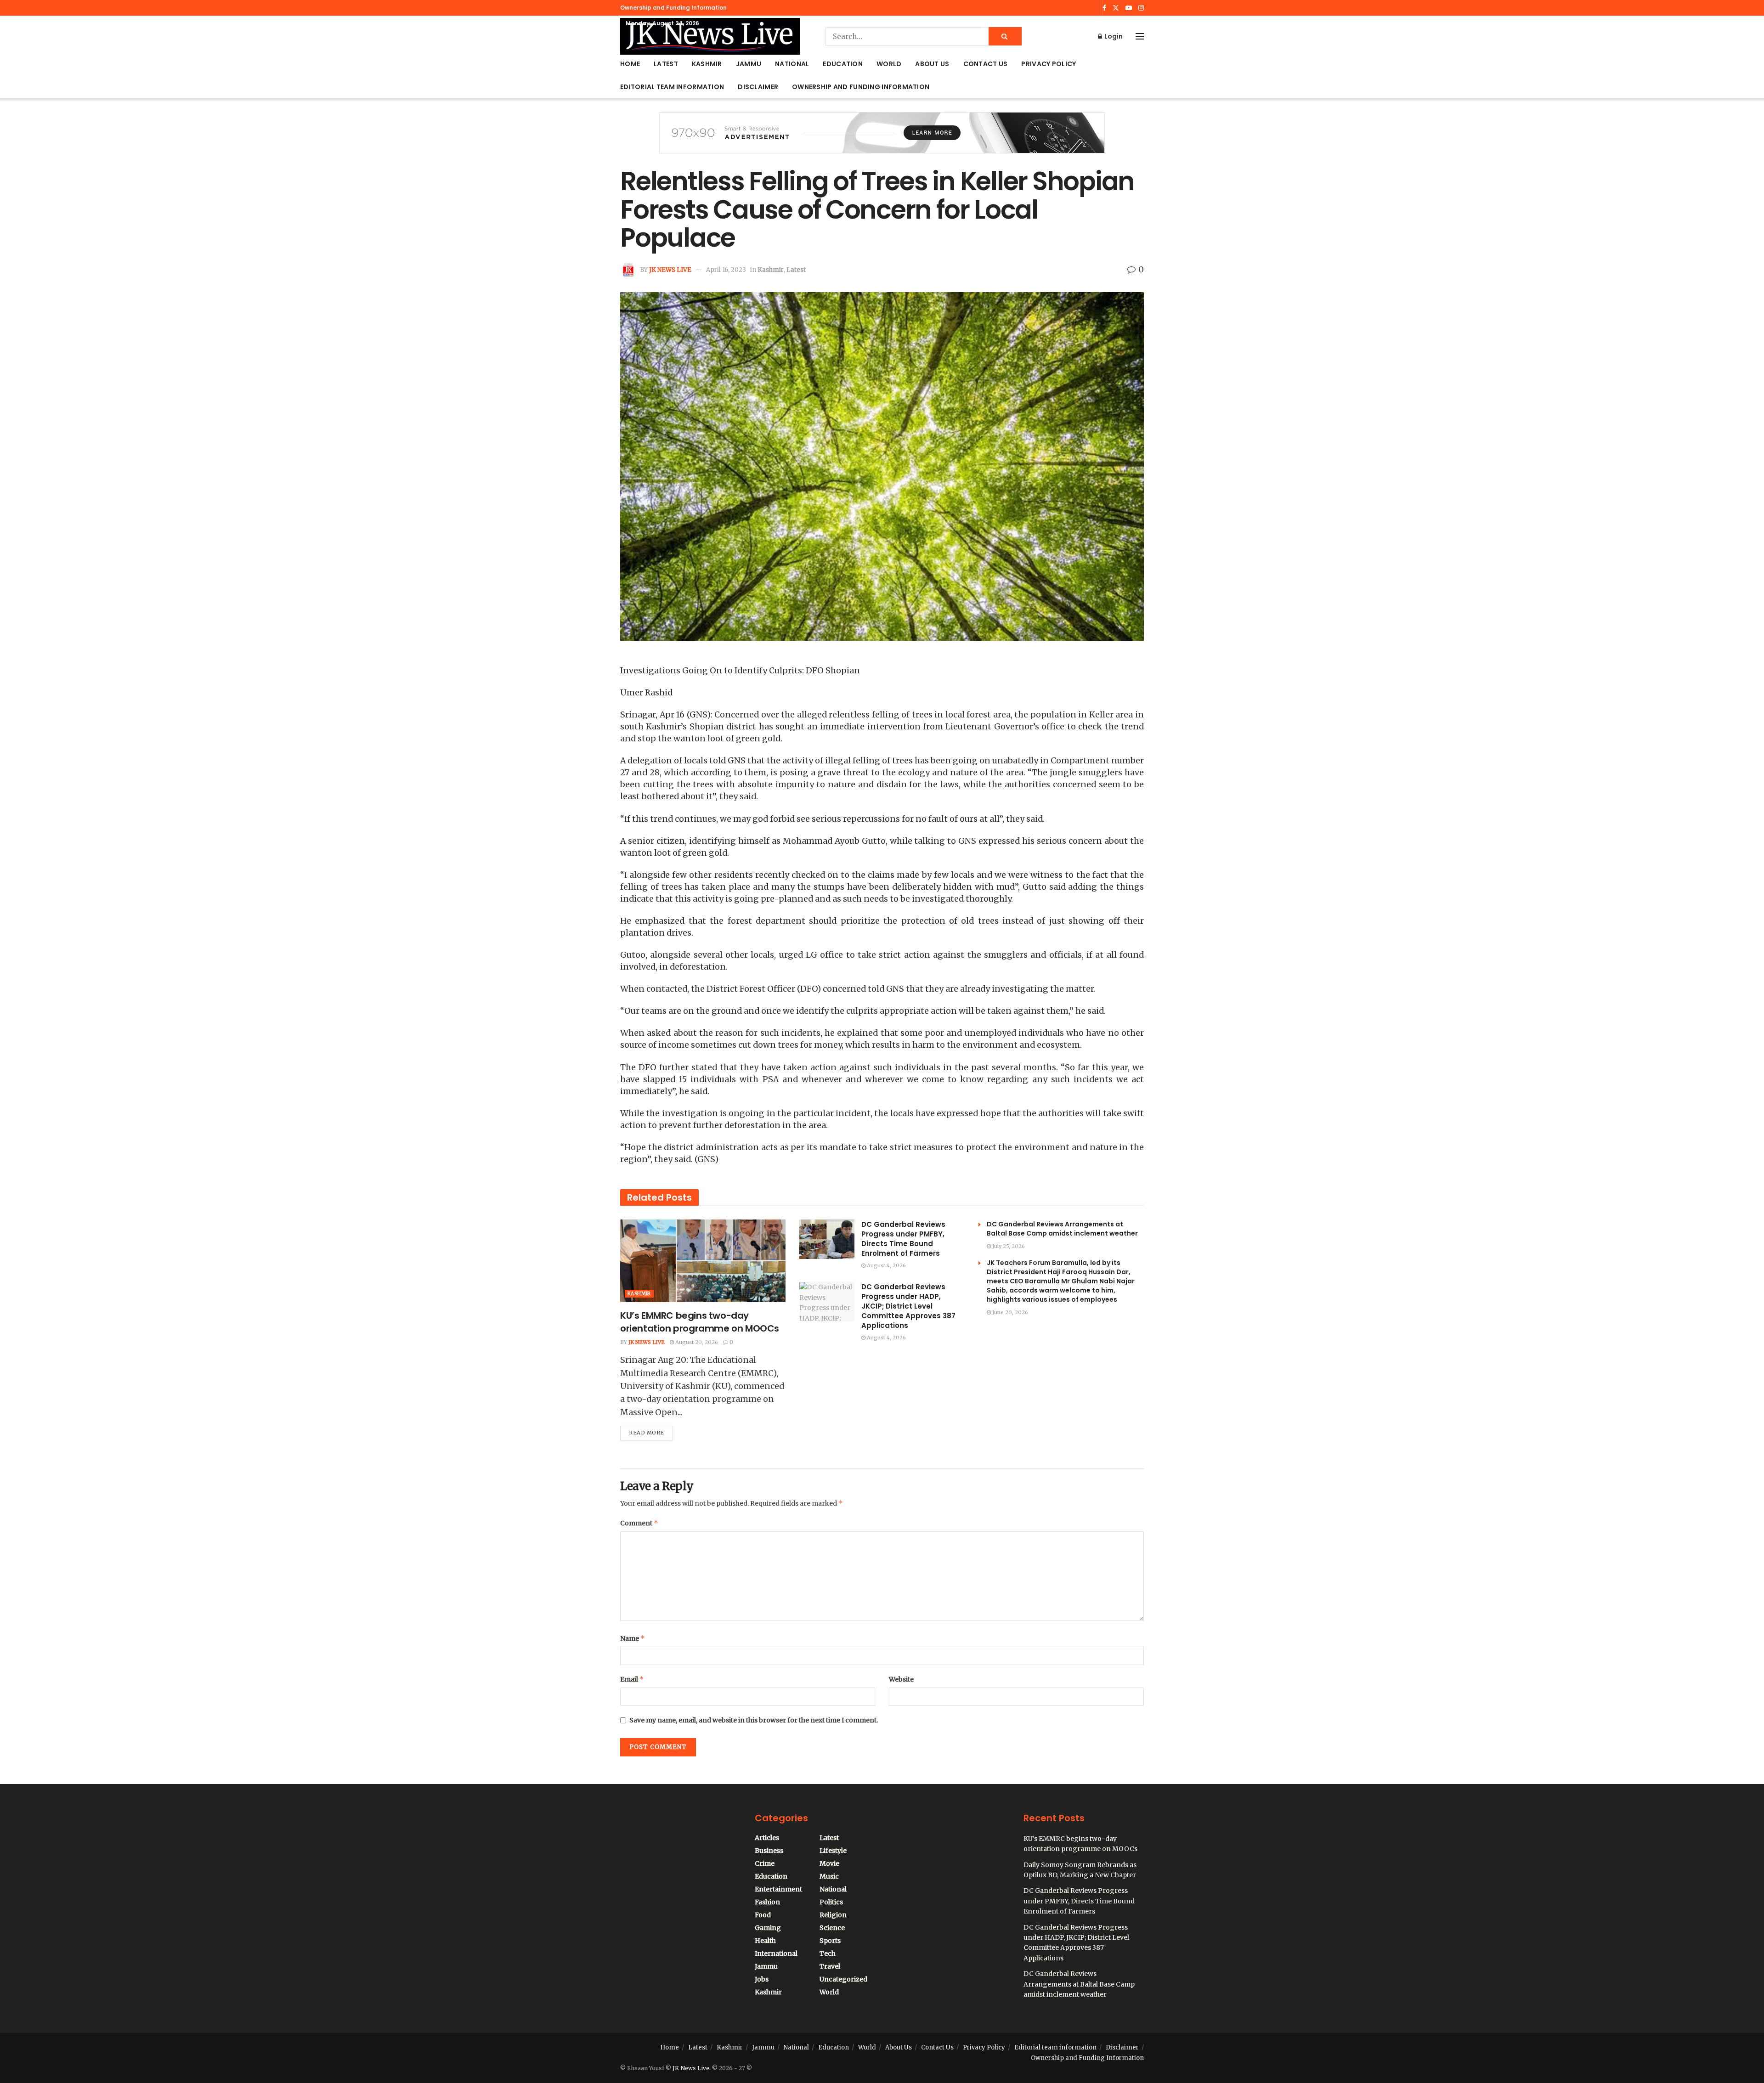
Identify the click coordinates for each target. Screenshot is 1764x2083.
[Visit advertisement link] (882, 140)
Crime (765, 1863)
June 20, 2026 (1009, 1312)
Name (633, 1638)
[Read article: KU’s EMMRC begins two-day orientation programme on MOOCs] (703, 1261)
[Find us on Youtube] (1129, 8)
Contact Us (986, 64)
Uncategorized (843, 1979)
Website (901, 1679)
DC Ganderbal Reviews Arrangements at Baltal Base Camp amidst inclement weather (1062, 1229)
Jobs (762, 1979)
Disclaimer (758, 87)
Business (769, 1851)
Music (829, 1876)
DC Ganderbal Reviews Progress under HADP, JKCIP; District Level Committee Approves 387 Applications (908, 1306)
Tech (828, 1953)
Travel (830, 1966)
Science (832, 1928)
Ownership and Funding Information (673, 8)
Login (1113, 36)
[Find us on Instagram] (1141, 8)
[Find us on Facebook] (1104, 8)
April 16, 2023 (726, 270)
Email (632, 1679)
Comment (639, 1523)
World (889, 64)
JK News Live (670, 270)
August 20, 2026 (696, 1342)
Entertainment (778, 1889)
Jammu (749, 64)
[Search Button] (1005, 36)
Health (765, 1941)
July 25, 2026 (1008, 1246)
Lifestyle (833, 1851)
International (776, 1953)
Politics (831, 1902)
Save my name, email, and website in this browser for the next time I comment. (754, 1720)
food (763, 1915)
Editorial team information (672, 87)
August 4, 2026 (886, 1265)
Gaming (768, 1928)
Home (630, 64)
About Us (932, 64)
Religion (833, 1915)
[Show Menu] (1140, 36)
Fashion (767, 1902)
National (792, 64)
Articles (767, 1838)
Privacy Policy (1049, 64)
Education (843, 64)
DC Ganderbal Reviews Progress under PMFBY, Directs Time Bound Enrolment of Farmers (903, 1239)
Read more (651, 1431)
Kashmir (707, 64)
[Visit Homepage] (710, 36)
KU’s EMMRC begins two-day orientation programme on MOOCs (700, 1322)
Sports (830, 1941)
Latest (666, 64)
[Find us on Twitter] (1116, 8)
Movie (829, 1863)
